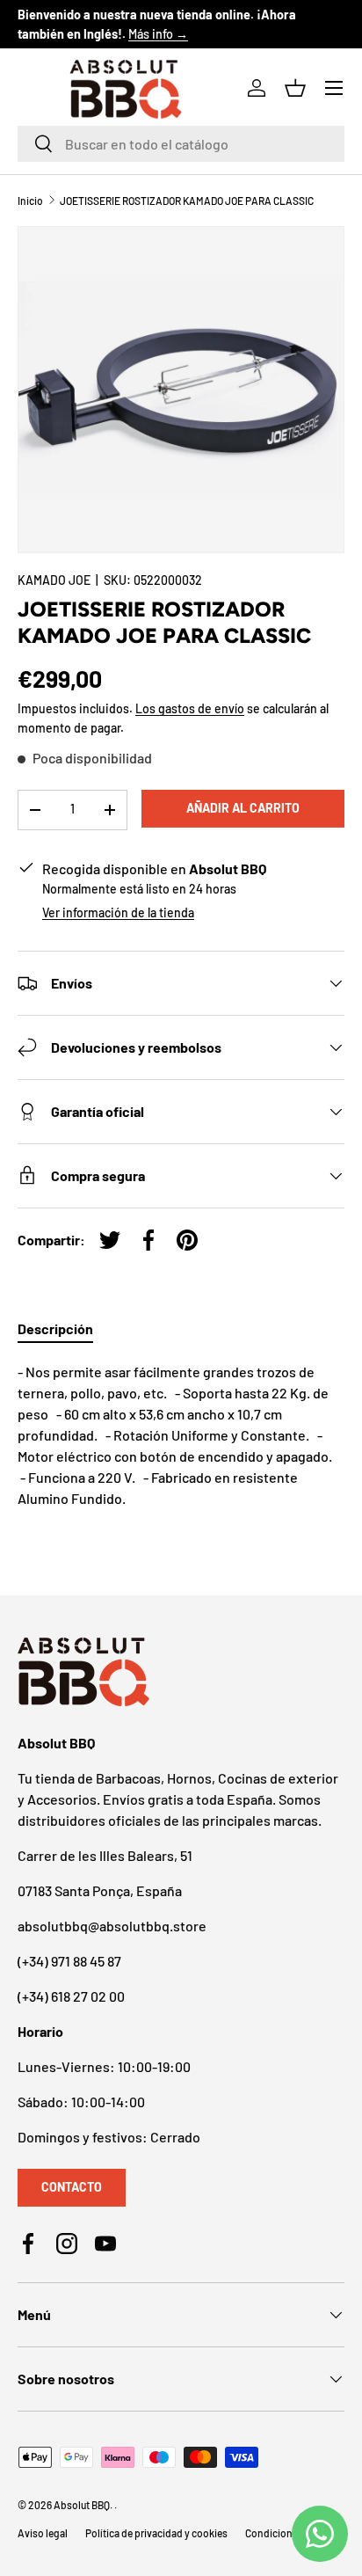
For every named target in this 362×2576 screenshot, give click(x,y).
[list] (181, 390)
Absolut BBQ (82, 2505)
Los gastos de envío (190, 708)
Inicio (30, 201)
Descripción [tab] (55, 1328)
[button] (295, 88)
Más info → (158, 34)
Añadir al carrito (243, 808)
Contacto (72, 2187)
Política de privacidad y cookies (156, 2533)
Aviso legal (43, 2533)
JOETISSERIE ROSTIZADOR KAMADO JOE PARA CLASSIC (187, 201)
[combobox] (181, 144)
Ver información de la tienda (118, 912)
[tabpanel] (181, 1435)
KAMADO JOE (54, 580)
